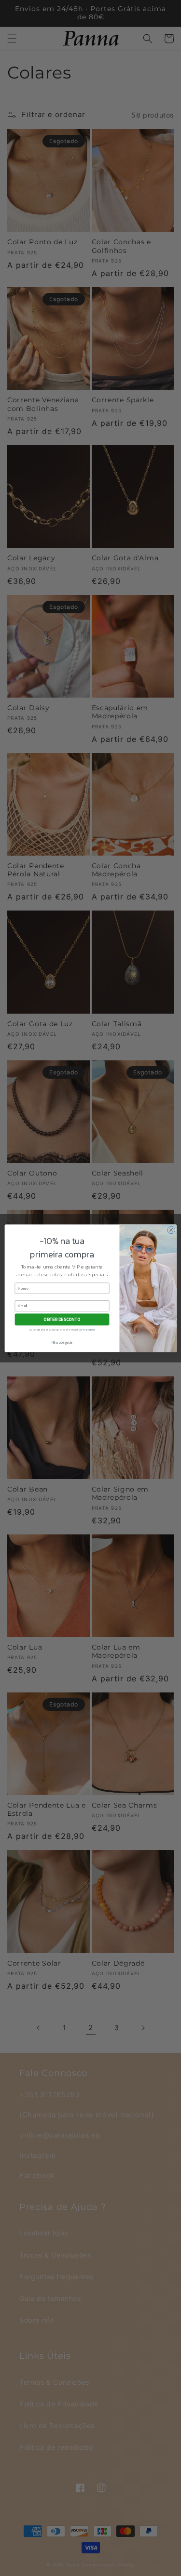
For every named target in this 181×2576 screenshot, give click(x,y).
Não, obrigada (62, 1342)
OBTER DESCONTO (62, 1320)
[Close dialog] (171, 1230)
